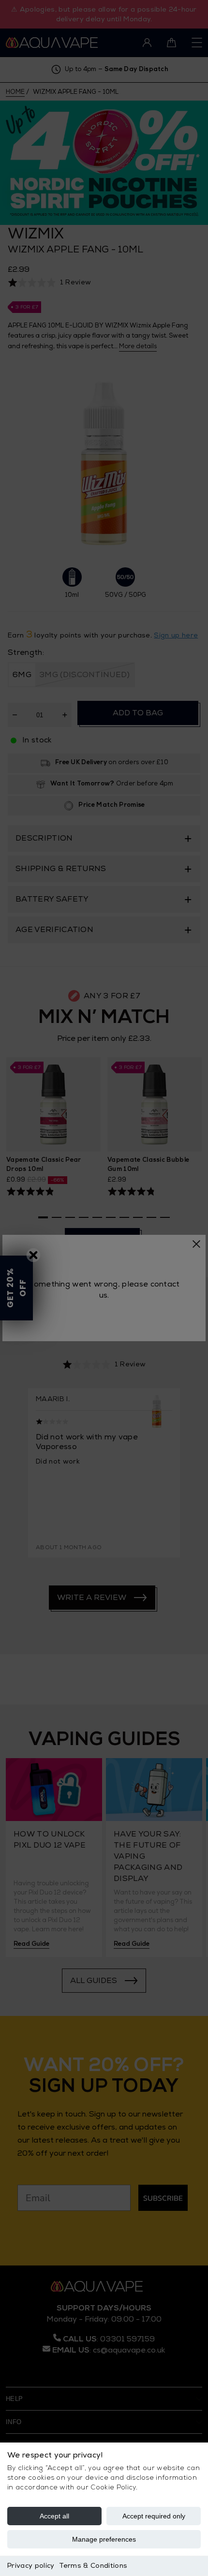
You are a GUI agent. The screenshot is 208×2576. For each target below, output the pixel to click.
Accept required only (154, 2516)
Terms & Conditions (93, 2566)
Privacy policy (31, 2566)
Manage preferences (104, 2539)
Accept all (54, 2516)
